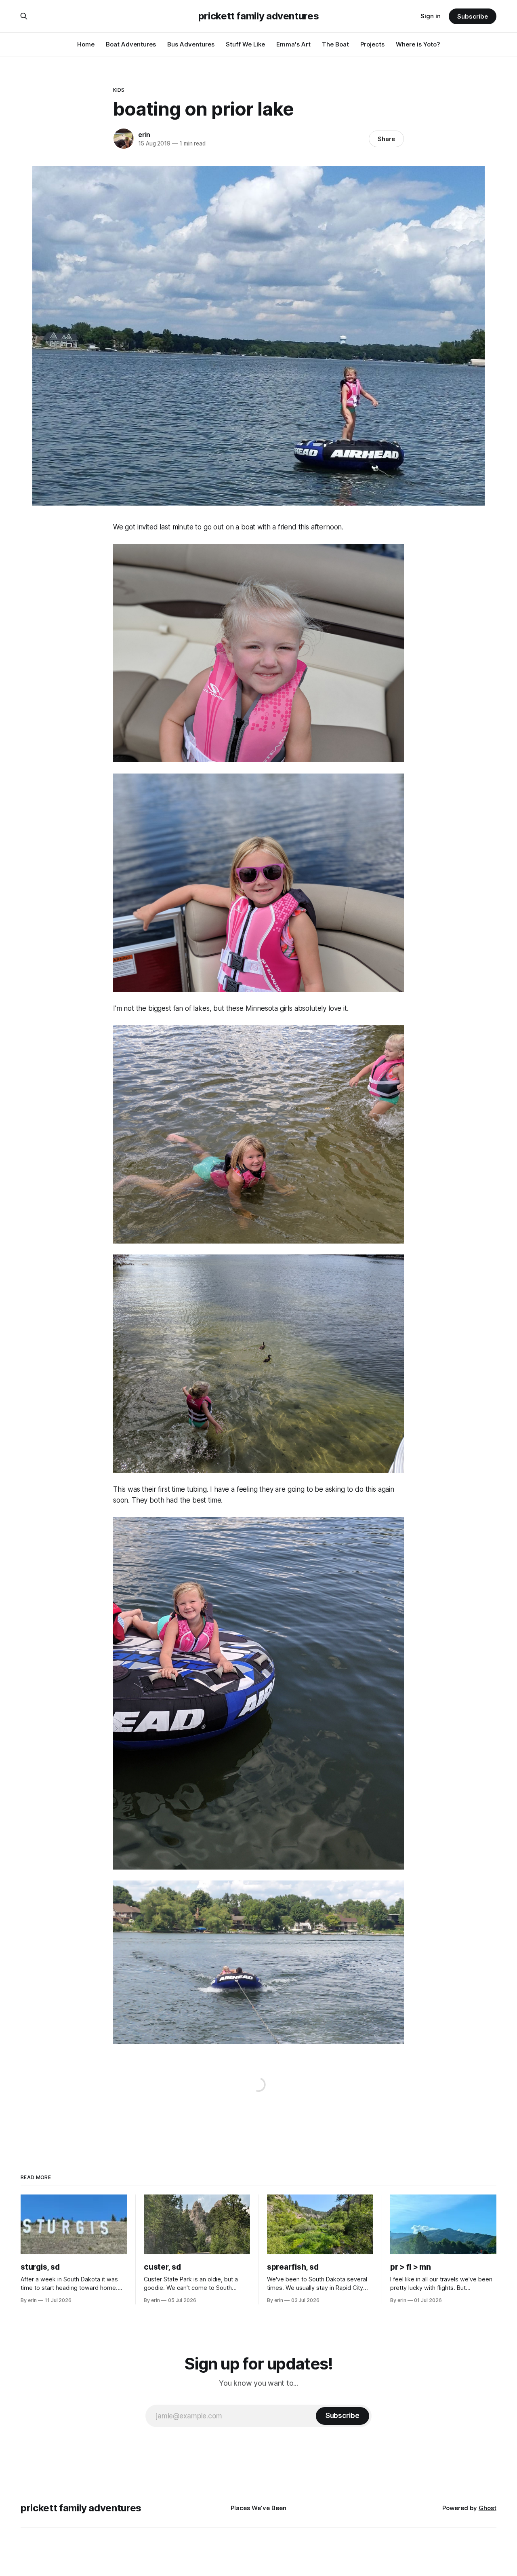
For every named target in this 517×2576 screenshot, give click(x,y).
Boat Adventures (131, 44)
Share (386, 139)
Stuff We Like (245, 44)
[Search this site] (24, 16)
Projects (372, 44)
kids (119, 90)
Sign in (431, 16)
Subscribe (472, 16)
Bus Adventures (191, 44)
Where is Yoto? (418, 44)
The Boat (335, 44)
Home (86, 44)
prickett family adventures (259, 16)
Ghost (488, 2508)
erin (144, 135)
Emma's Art (293, 44)
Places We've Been (258, 2508)
